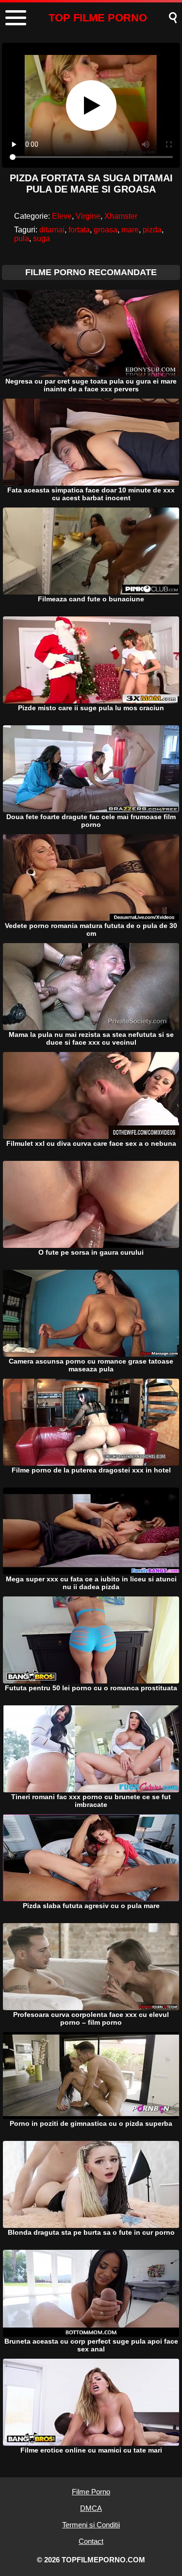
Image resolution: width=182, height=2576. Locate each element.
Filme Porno (91, 2492)
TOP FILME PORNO (98, 18)
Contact (91, 2541)
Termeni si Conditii (91, 2525)
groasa (106, 230)
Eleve (62, 216)
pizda (152, 230)
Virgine (88, 216)
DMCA (91, 2508)
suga (41, 238)
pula (22, 238)
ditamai (52, 230)
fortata (79, 230)
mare (130, 230)
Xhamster (121, 216)
